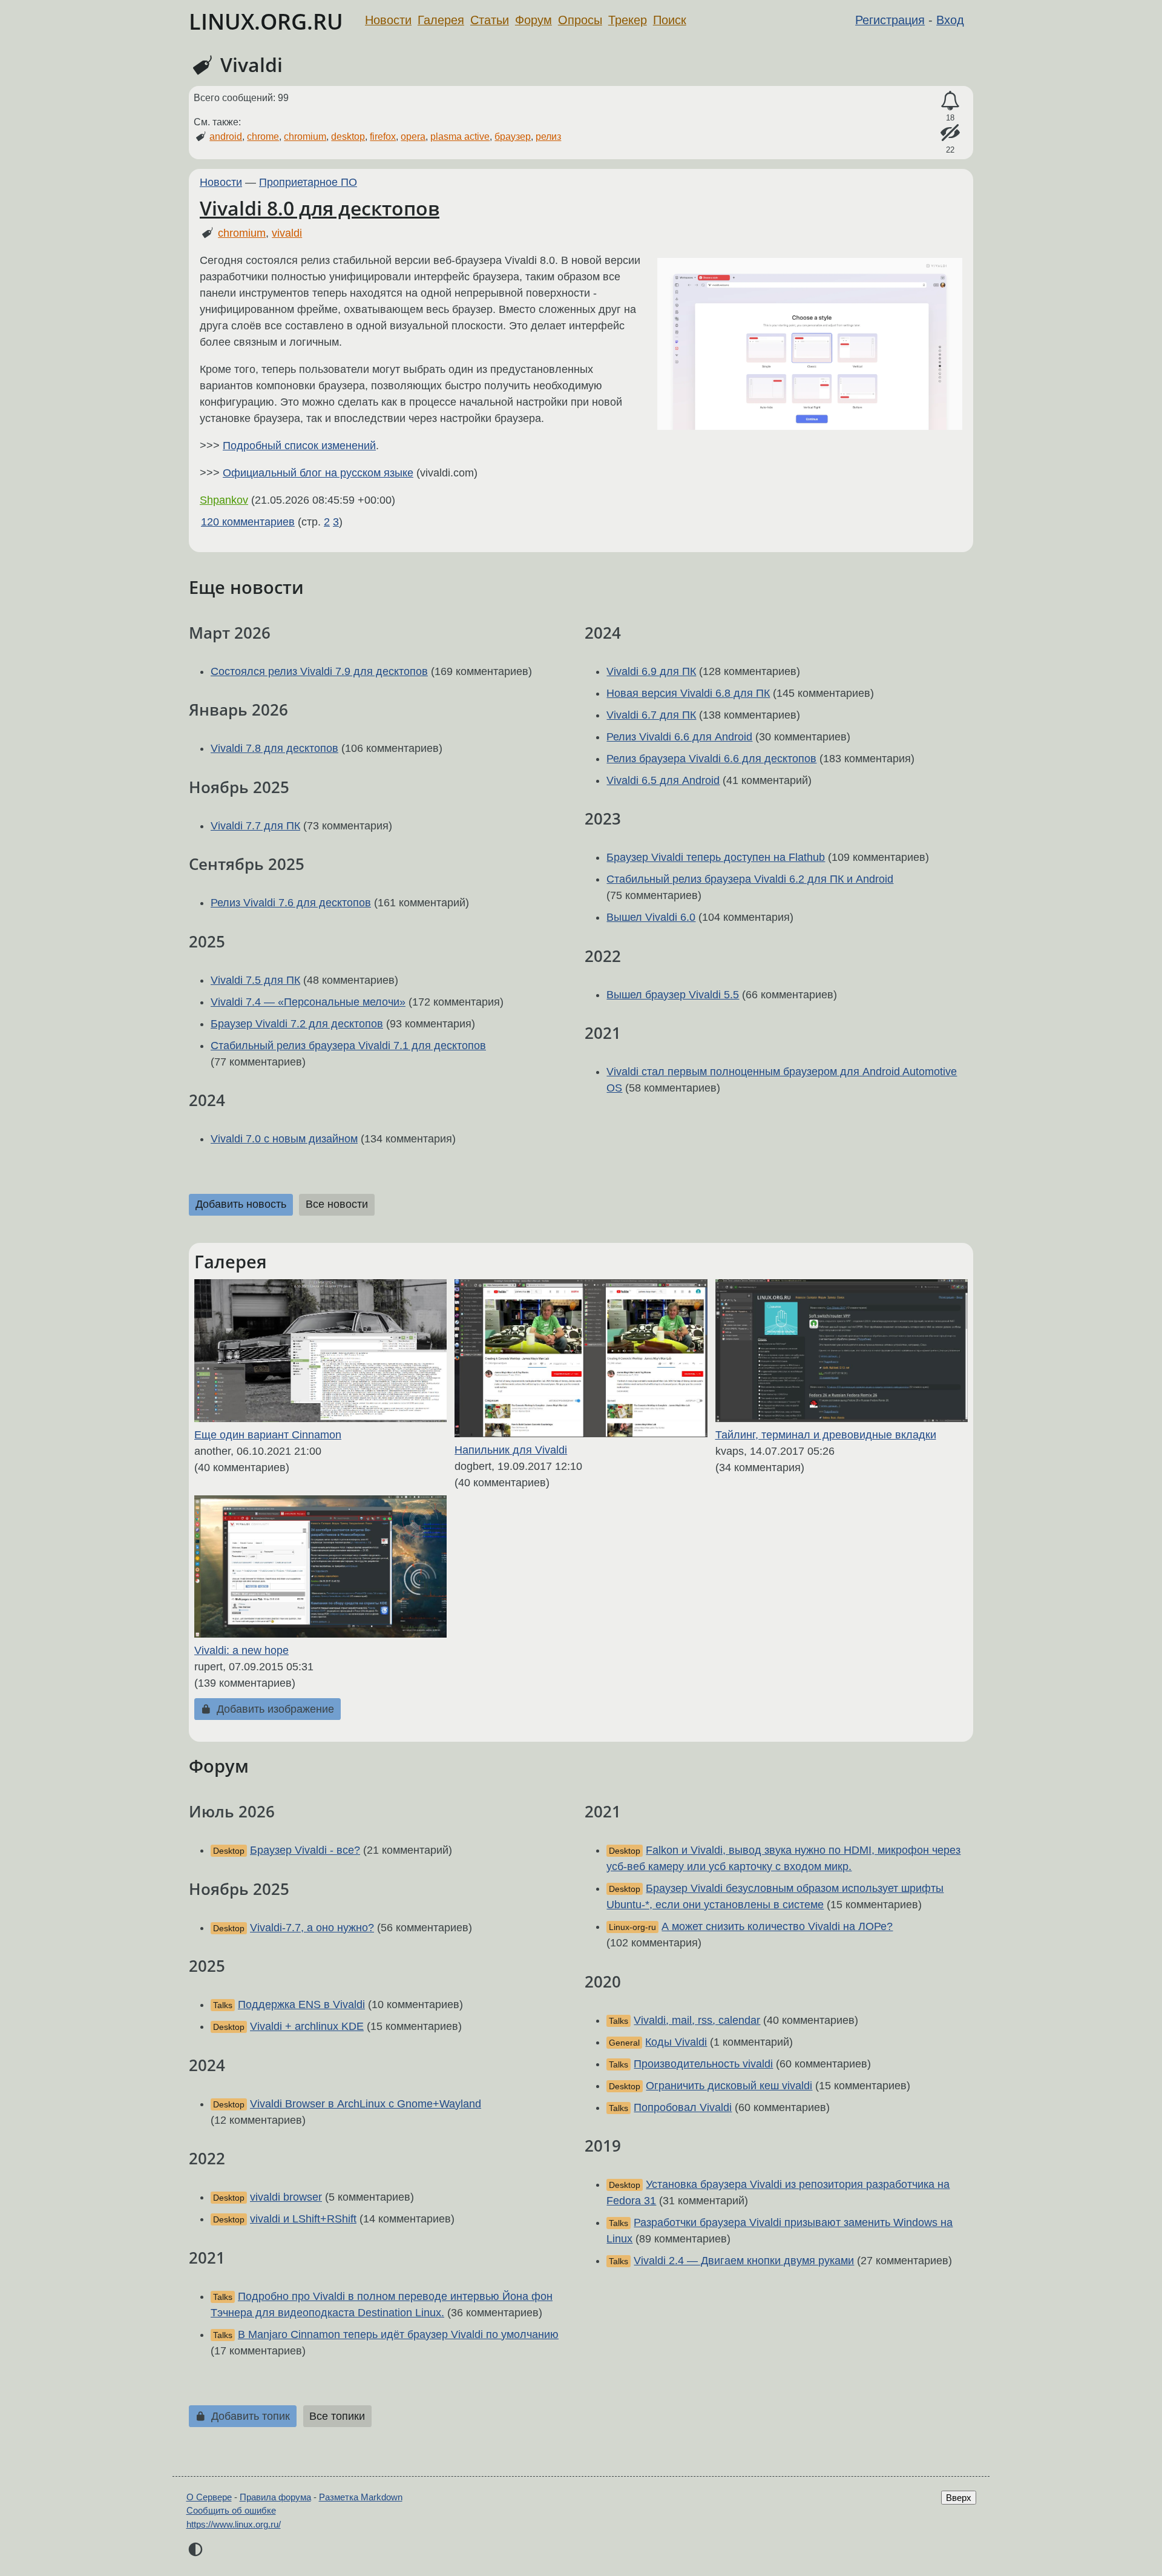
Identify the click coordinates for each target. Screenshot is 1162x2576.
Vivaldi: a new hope (241, 1650)
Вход (950, 20)
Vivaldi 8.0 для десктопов (320, 208)
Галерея (441, 20)
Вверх (959, 2498)
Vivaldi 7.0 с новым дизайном (284, 1139)
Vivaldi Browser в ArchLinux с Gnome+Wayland (366, 2104)
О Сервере (209, 2497)
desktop (348, 137)
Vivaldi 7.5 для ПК (255, 980)
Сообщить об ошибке (231, 2510)
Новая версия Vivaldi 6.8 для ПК (688, 693)
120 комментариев (248, 522)
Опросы (580, 20)
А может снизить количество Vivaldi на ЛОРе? (777, 1926)
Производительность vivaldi (703, 2064)
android (226, 137)
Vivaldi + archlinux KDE (307, 2026)
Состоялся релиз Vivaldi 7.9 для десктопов (319, 671)
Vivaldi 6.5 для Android (663, 780)
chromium (305, 137)
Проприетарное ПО (308, 182)
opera (413, 137)
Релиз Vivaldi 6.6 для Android (679, 737)
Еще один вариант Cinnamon (268, 1435)
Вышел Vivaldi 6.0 (651, 917)
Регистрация (890, 20)
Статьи (490, 20)
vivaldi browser (286, 2197)
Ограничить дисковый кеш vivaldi (729, 2086)
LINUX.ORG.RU (266, 21)
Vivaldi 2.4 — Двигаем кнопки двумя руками (744, 2261)
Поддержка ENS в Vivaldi (301, 2004)
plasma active (460, 137)
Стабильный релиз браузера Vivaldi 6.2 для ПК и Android (750, 879)
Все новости (337, 1204)
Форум (533, 20)
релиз (548, 137)
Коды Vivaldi (676, 2042)
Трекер (628, 20)
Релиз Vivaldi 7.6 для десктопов (291, 903)
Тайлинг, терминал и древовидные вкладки (826, 1435)
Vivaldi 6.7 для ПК (651, 715)
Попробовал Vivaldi (683, 2107)
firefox (383, 137)
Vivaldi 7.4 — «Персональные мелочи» (308, 1002)
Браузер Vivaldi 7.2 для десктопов (297, 1024)
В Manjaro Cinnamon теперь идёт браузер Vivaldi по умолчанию (398, 2334)
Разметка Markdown (361, 2497)
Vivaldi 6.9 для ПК (651, 671)
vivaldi (287, 233)
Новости (388, 20)
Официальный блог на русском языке (318, 473)
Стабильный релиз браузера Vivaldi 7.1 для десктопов (348, 1046)
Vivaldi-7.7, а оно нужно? (312, 1928)
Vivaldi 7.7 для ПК (255, 826)
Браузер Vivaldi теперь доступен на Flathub (716, 857)
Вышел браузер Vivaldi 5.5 (673, 995)
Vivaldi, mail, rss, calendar (697, 2020)
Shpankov (224, 500)
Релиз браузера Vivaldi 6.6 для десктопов (711, 759)
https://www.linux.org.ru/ (234, 2524)
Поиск (670, 20)
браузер (513, 137)
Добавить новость (241, 1204)
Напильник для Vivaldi (511, 1450)
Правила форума (275, 2497)
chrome (263, 137)
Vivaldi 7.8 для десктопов (274, 748)
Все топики (337, 2416)
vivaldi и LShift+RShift (303, 2219)
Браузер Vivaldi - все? (305, 1850)
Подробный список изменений (299, 446)
